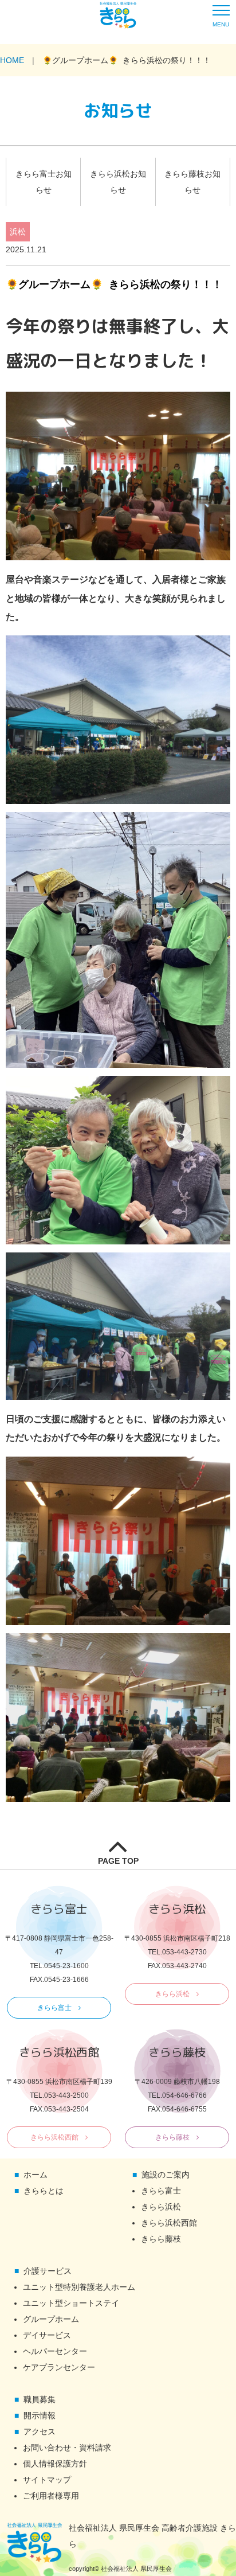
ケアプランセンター (59, 2367)
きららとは (44, 2191)
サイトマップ (47, 2480)
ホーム (36, 2175)
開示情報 (40, 2415)
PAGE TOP (118, 1861)
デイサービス (47, 2335)
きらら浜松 (172, 1994)
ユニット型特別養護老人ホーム (79, 2287)
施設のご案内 (166, 2175)
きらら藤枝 (172, 2137)
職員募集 (40, 2399)
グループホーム (51, 2319)
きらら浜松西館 (54, 2137)
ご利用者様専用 (51, 2496)
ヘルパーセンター (55, 2351)
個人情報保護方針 (55, 2464)
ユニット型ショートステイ (71, 2303)
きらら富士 (54, 2008)
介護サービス (48, 2271)
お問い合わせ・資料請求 (67, 2448)
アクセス (40, 2431)
